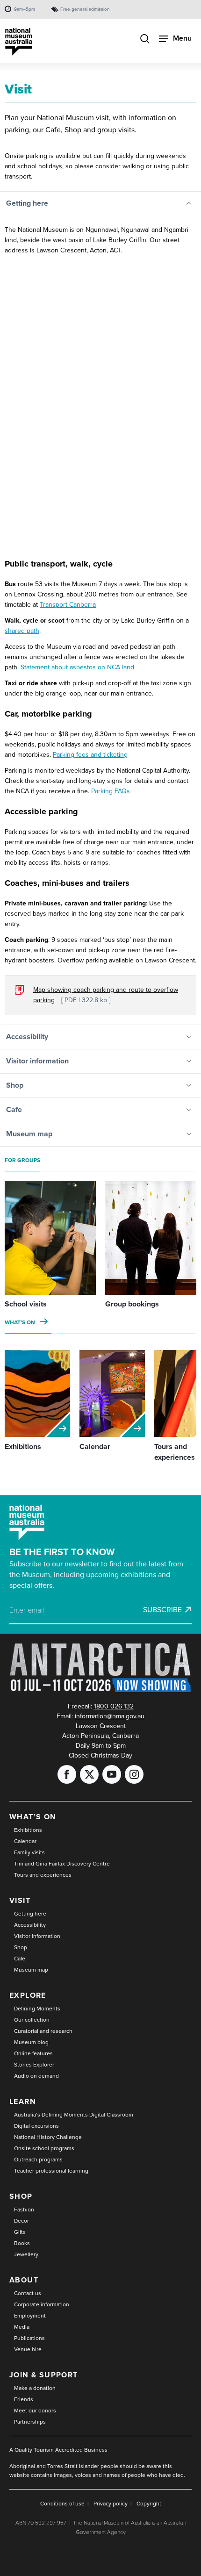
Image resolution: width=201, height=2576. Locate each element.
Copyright (149, 2504)
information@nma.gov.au (110, 1716)
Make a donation (35, 2388)
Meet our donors (35, 2411)
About (24, 2280)
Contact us (28, 2293)
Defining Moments (37, 2009)
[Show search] (145, 40)
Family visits (29, 1852)
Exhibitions (28, 1830)
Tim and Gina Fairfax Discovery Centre (62, 1864)
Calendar (25, 1841)
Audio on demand (36, 2076)
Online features (33, 2053)
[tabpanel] (100, 620)
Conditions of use (62, 2504)
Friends (24, 2399)
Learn (23, 2101)
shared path (22, 631)
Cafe (20, 1959)
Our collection (32, 2020)
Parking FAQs (111, 791)
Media (22, 2327)
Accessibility (30, 1925)
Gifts (20, 2232)
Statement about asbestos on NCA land (77, 667)
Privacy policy (111, 2504)
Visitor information (37, 1936)
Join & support (44, 2375)
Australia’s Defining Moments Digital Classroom (74, 2115)
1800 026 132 (114, 1706)
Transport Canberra (68, 605)
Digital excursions (36, 2126)
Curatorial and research (43, 2031)
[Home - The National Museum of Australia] (19, 42)
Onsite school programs (44, 2148)
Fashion (24, 2210)
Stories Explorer (34, 2065)
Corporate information (42, 2304)
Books (22, 2243)
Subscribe (162, 1610)
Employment (30, 2316)
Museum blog (31, 2042)
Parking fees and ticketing (90, 755)
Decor (22, 2221)
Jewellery (26, 2254)
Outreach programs (38, 2160)
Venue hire (28, 2349)
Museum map (31, 1970)
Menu (182, 38)
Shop (21, 1947)
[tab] (100, 204)
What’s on (20, 1322)
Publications (29, 2338)
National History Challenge (48, 2137)
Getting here (30, 1914)
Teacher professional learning (51, 2171)
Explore (28, 1995)
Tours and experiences (43, 1875)
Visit (20, 1900)
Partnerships (30, 2422)
